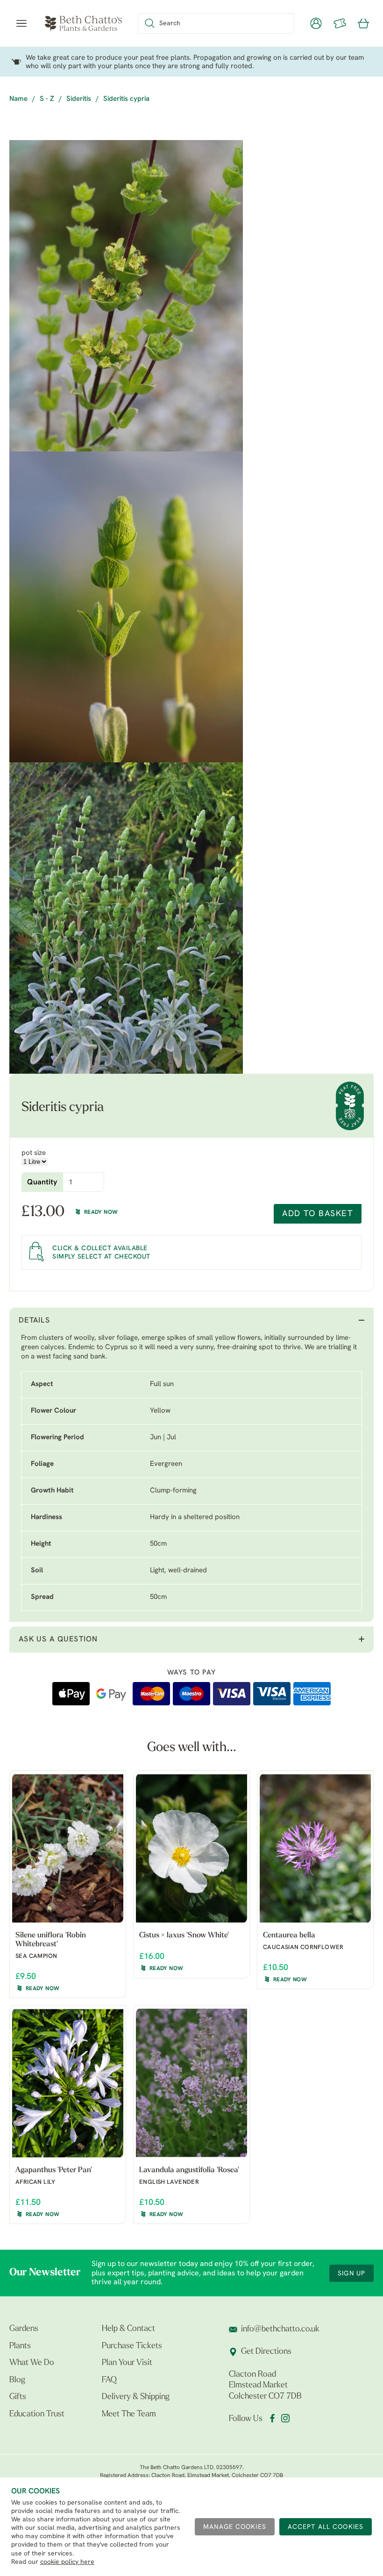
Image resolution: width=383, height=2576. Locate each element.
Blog (17, 2380)
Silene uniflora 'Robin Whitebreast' (51, 1940)
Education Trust (37, 2414)
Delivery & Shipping (136, 2397)
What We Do (32, 2363)
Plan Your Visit (127, 2363)
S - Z (47, 99)
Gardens (24, 2329)
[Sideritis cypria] (126, 296)
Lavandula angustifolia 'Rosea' (189, 2170)
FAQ (109, 2380)
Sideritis (79, 99)
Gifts (18, 2397)
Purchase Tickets (132, 2346)
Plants (20, 2346)
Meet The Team (129, 2414)
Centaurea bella (289, 1936)
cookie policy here (67, 2562)
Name (18, 99)
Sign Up (351, 2274)
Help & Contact (128, 2329)
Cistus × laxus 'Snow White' (184, 1936)
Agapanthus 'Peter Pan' (54, 2170)
